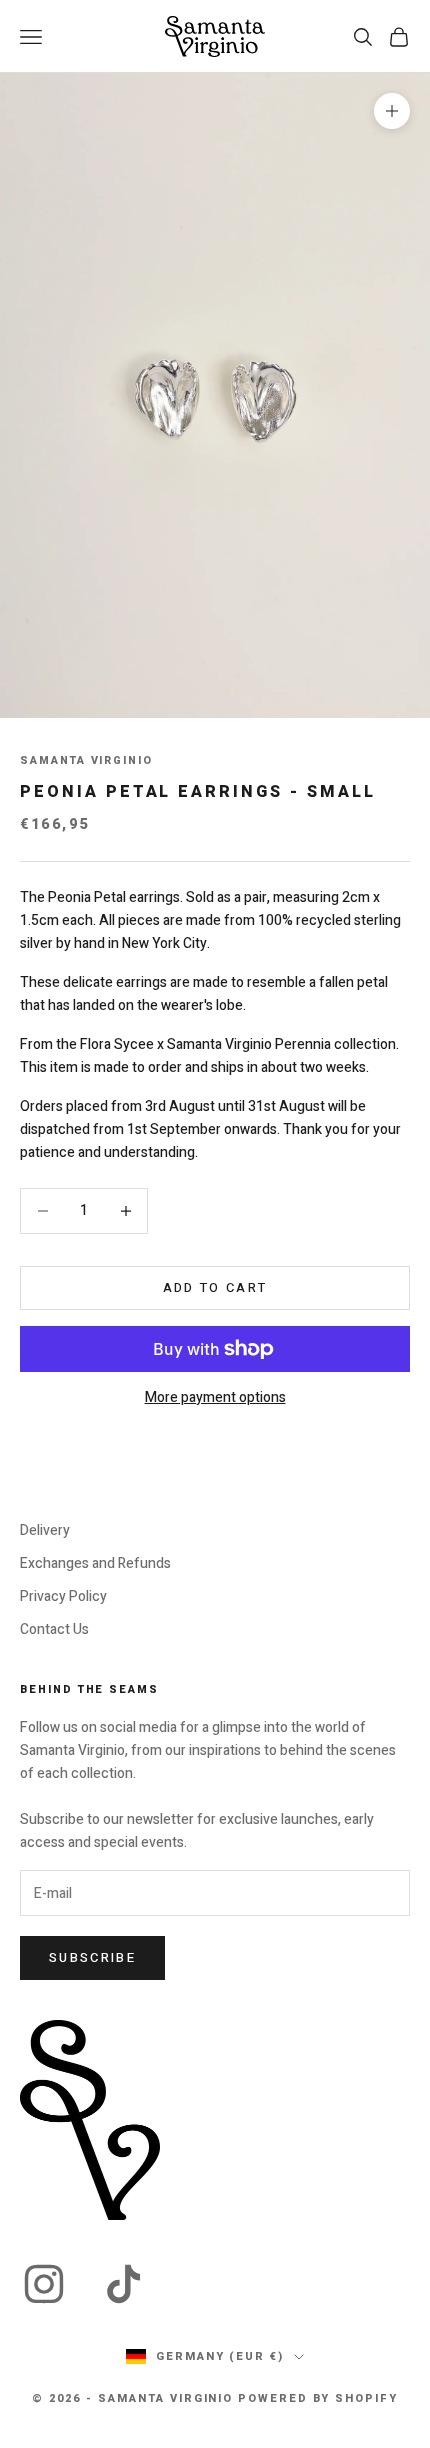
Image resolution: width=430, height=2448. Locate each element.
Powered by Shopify (318, 2398)
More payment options (215, 1397)
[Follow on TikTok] (124, 2284)
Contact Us (54, 1629)
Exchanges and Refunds (95, 1563)
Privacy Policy (63, 1596)
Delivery (45, 1530)
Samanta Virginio (86, 761)
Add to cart (215, 1287)
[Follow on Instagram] (44, 2284)
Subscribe (92, 1957)
